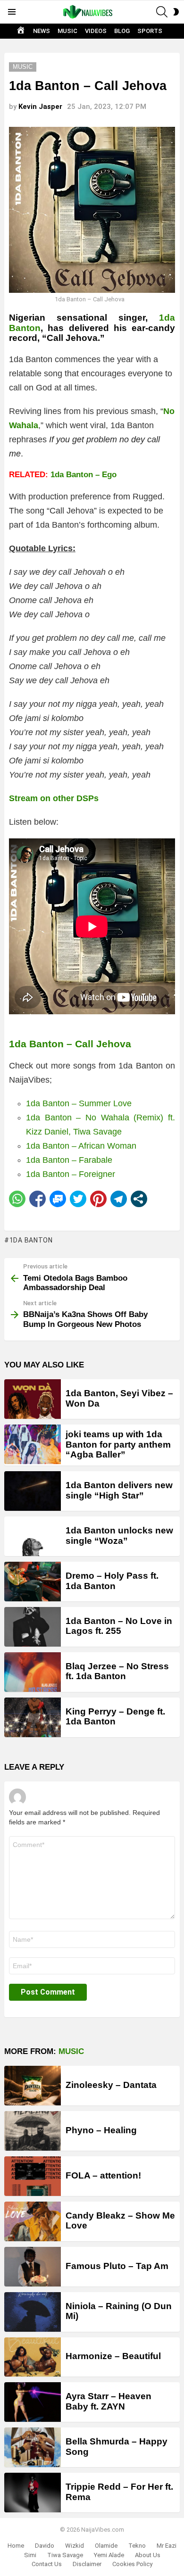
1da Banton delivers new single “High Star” (119, 1490)
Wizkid (75, 2546)
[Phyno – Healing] (33, 2131)
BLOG (122, 31)
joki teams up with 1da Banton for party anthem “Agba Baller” (118, 1444)
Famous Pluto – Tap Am (117, 2266)
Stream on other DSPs (54, 798)
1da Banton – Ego (84, 475)
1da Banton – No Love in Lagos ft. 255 (119, 1626)
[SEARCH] (162, 12)
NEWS (42, 31)
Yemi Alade (109, 2555)
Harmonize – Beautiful (113, 2356)
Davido (45, 2546)
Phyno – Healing (101, 2130)
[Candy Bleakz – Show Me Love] (33, 2221)
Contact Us (47, 2564)
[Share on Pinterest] (98, 1199)
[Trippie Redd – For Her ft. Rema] (33, 2493)
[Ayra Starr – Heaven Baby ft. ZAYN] (33, 2402)
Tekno (137, 2546)
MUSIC (67, 31)
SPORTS (150, 31)
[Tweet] (78, 1199)
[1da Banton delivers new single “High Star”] (33, 1491)
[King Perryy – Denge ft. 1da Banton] (33, 1717)
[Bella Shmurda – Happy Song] (33, 2447)
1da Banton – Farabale (69, 1160)
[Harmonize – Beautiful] (33, 2357)
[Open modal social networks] (139, 1199)
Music (71, 2051)
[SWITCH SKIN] (176, 12)
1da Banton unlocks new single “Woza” (119, 1535)
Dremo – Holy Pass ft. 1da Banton (112, 1581)
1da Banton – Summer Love (79, 1103)
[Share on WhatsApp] (17, 1199)
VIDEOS (96, 31)
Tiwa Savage (65, 2555)
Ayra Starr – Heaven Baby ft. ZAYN (109, 2401)
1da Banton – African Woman (81, 1146)
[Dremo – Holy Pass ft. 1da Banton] (33, 1582)
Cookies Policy (132, 2564)
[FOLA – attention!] (33, 2176)
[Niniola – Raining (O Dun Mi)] (33, 2312)
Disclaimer (87, 2564)
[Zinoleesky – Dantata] (33, 2086)
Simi (30, 2555)
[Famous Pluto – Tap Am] (33, 2267)
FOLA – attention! (103, 2175)
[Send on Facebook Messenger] (58, 1199)
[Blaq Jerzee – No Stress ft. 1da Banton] (33, 1672)
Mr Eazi (167, 2546)
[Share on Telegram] (119, 1199)
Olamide (106, 2546)
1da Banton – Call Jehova (70, 1044)
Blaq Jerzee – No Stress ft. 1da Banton (117, 1671)
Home (16, 2546)
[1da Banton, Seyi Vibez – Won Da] (33, 1399)
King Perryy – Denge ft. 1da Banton (115, 1716)
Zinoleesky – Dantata (111, 2085)
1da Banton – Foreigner (71, 1174)
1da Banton (31, 1240)
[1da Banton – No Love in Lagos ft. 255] (33, 1627)
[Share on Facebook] (38, 1199)
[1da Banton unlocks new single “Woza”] (33, 1536)
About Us (148, 2555)
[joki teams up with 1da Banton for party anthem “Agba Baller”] (33, 1444)
